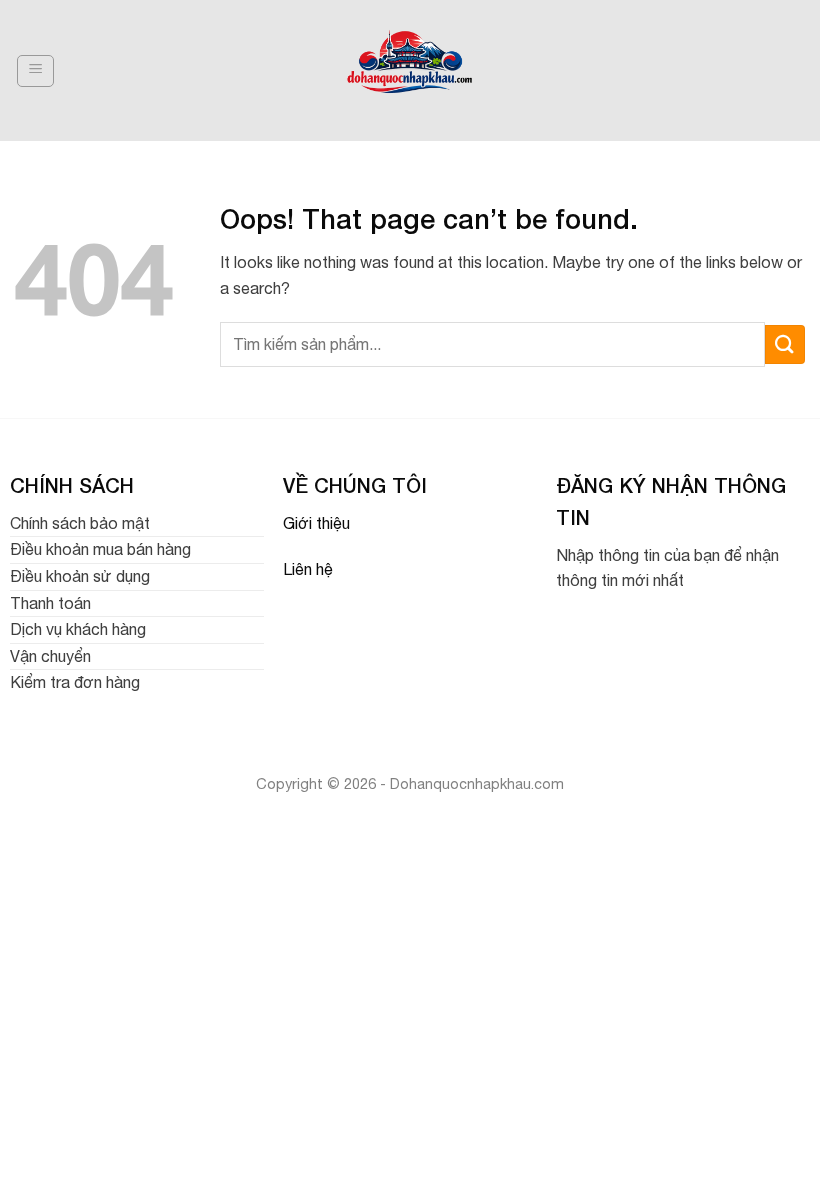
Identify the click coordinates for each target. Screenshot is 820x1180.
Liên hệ (308, 569)
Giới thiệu (316, 523)
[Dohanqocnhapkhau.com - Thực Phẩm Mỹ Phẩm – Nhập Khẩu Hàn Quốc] (410, 70)
